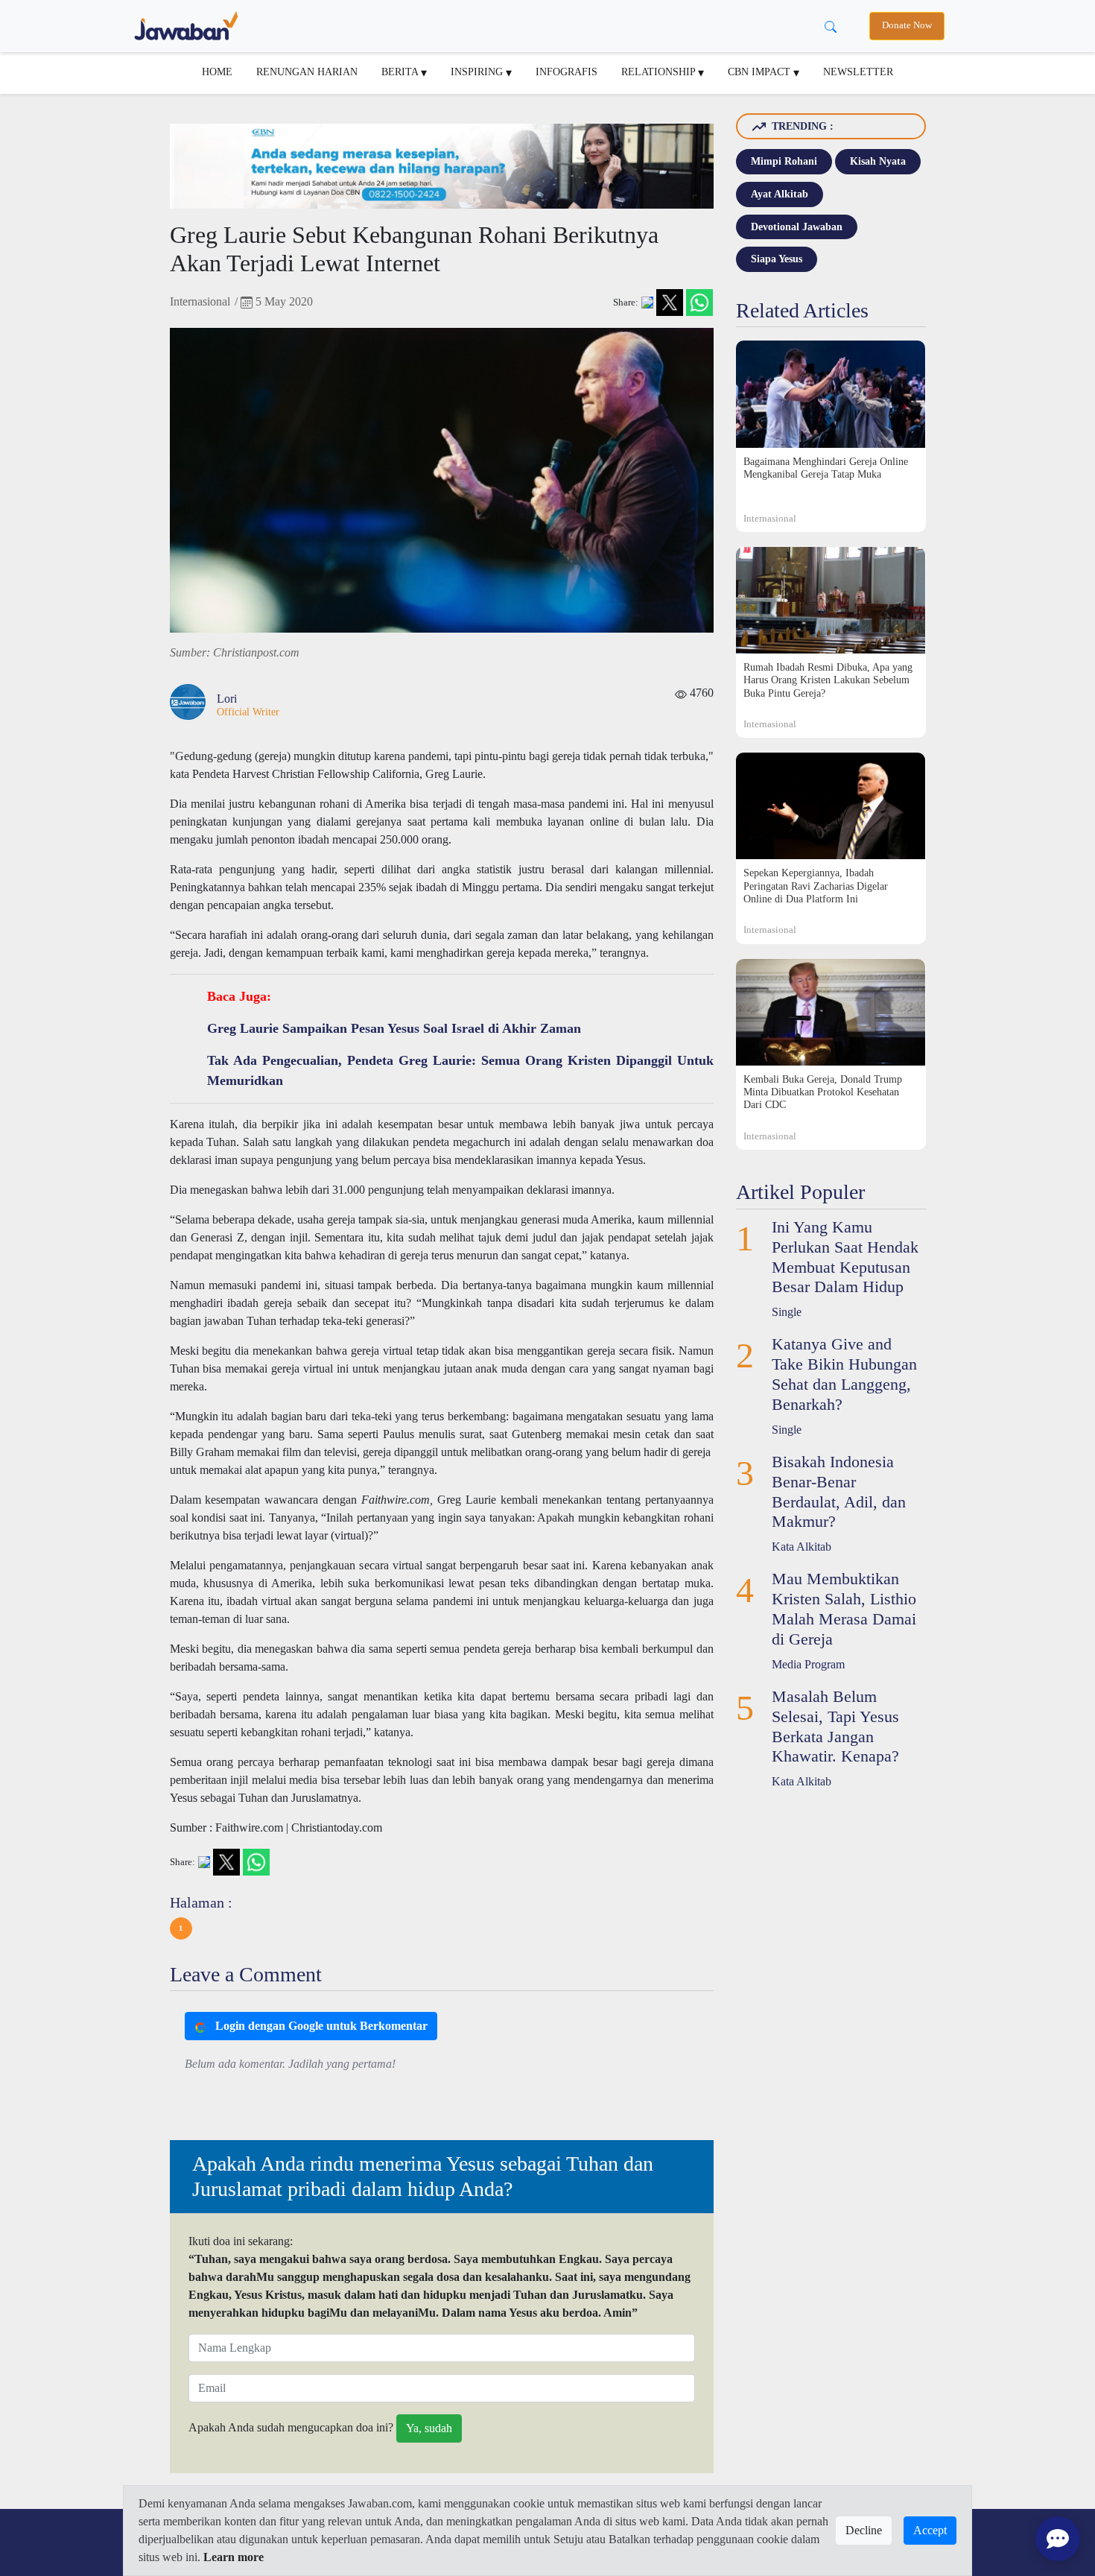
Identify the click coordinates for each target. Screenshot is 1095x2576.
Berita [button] (401, 72)
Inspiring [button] (478, 72)
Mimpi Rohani (784, 161)
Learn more (234, 2557)
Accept (930, 2530)
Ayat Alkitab (780, 194)
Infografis (566, 72)
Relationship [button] (660, 72)
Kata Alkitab (802, 1547)
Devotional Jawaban (797, 227)
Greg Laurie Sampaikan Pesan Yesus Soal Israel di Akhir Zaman (394, 1028)
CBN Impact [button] (761, 72)
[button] (181, 1928)
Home (217, 72)
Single (787, 1312)
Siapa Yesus (777, 259)
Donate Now (907, 25)
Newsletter (858, 72)
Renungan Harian (307, 72)
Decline (864, 2530)
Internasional (200, 301)
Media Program (808, 1664)
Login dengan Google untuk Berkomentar (320, 2026)
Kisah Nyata (878, 161)
